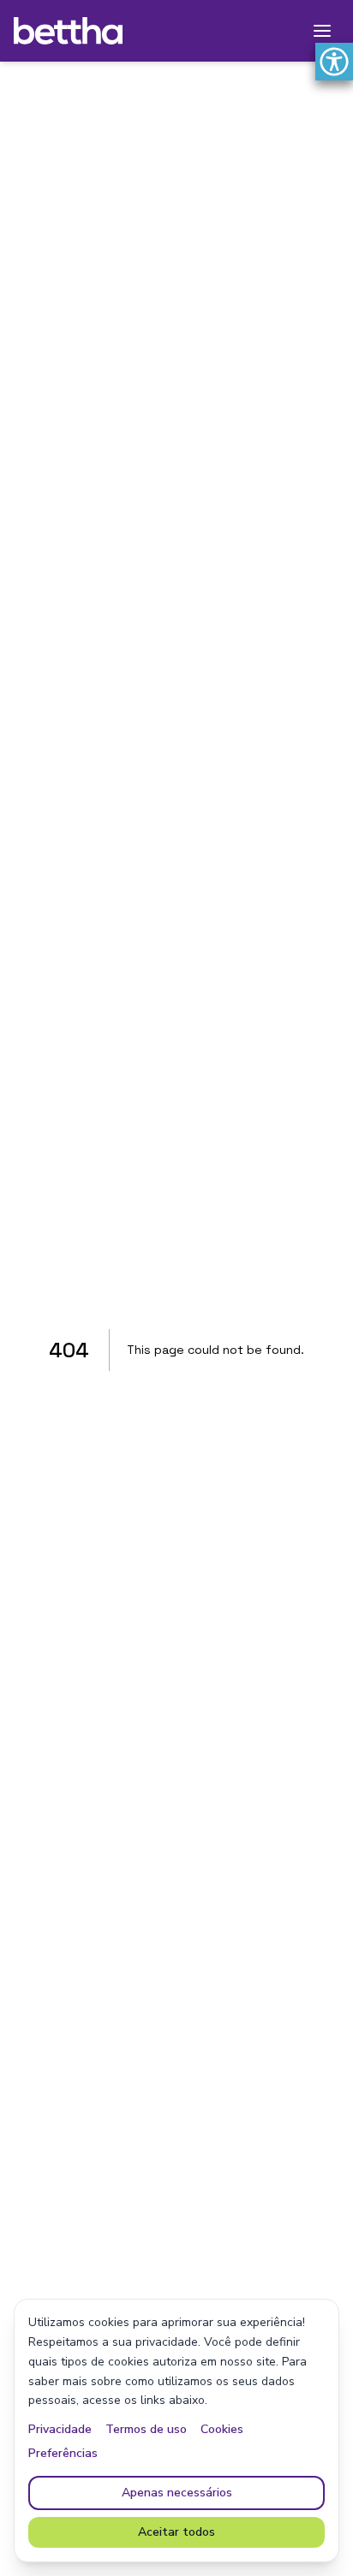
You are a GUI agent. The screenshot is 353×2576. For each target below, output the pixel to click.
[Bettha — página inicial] (68, 31)
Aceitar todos (176, 2532)
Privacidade (60, 2429)
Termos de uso (146, 2429)
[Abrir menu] (322, 31)
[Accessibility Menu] (334, 62)
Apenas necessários (177, 2493)
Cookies (222, 2429)
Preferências (63, 2453)
